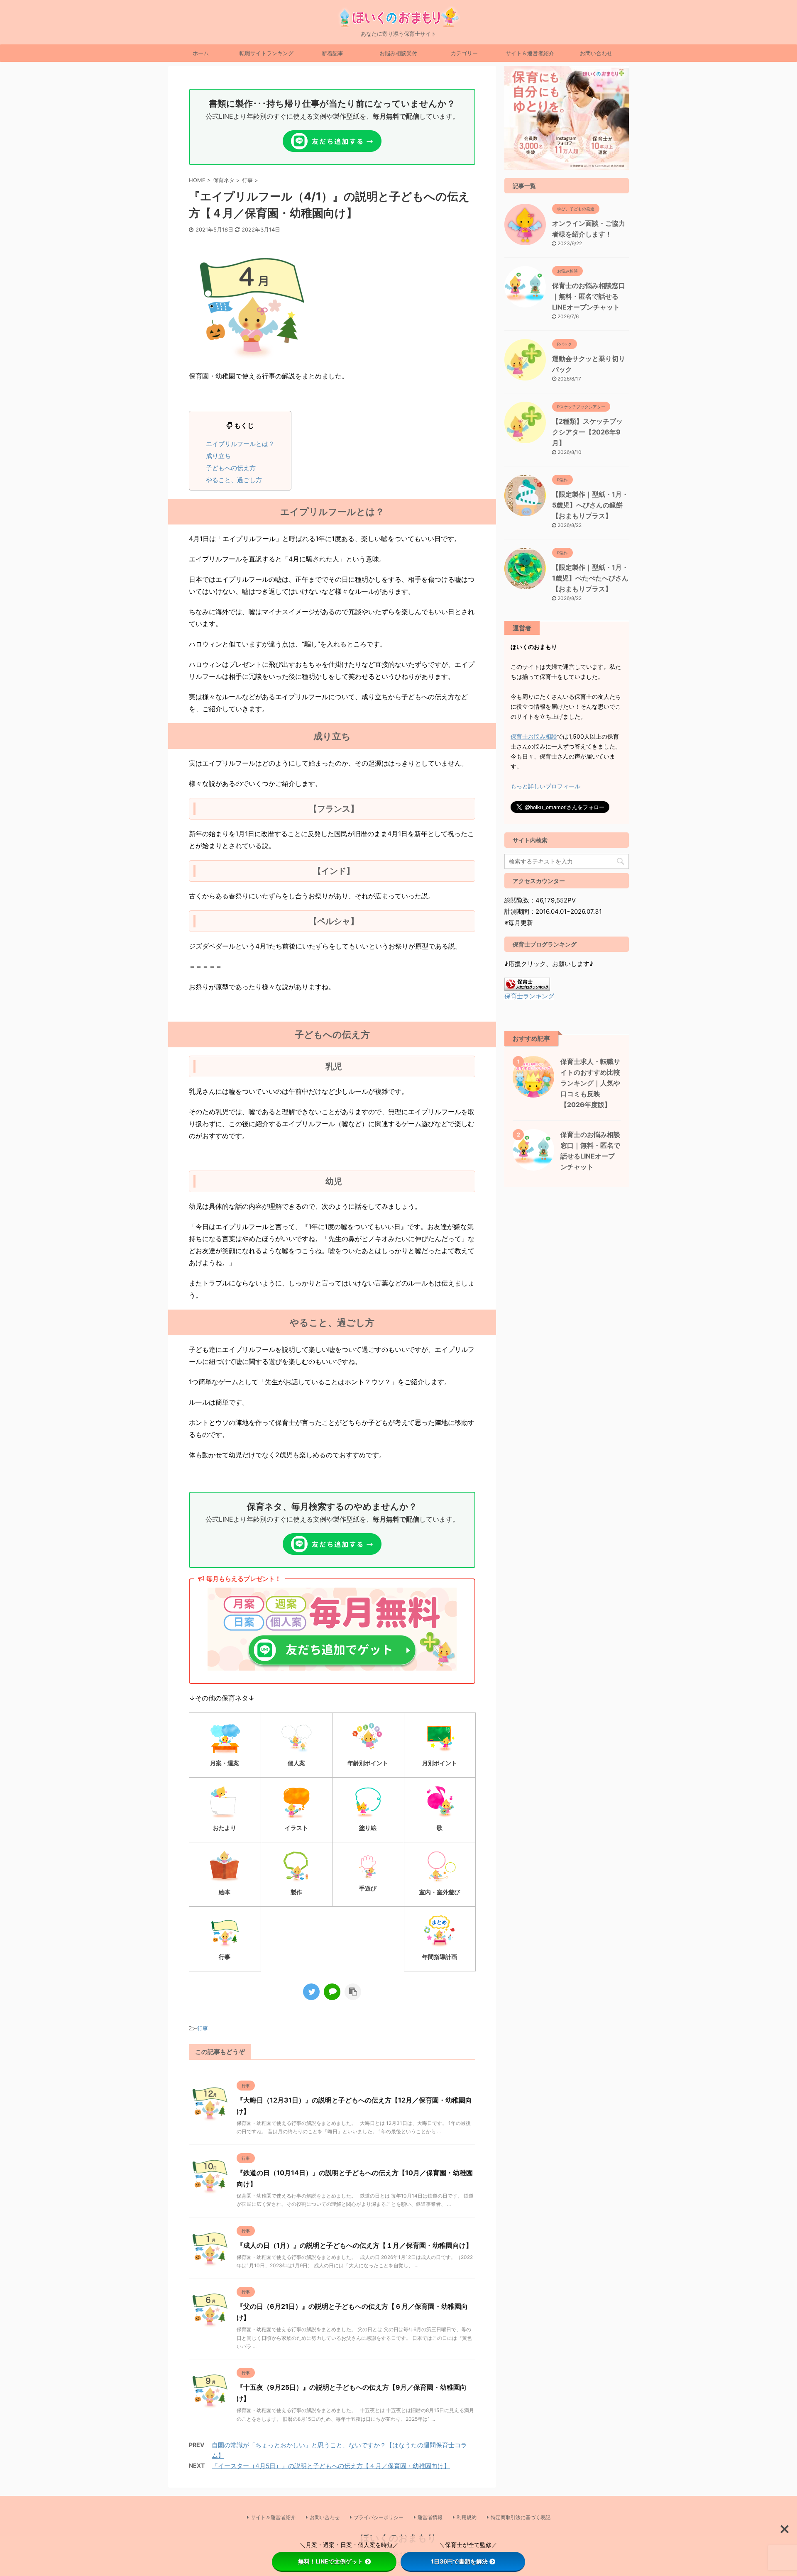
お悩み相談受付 (398, 53)
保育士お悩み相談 (534, 736)
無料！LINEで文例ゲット (331, 2561)
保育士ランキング (529, 996)
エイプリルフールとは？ (240, 444)
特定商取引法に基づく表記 (521, 2517)
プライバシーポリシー (379, 2517)
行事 (203, 2028)
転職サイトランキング (266, 53)
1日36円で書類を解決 (459, 2561)
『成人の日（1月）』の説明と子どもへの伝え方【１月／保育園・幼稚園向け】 (354, 2245)
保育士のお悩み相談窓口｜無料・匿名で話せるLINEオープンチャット (589, 296)
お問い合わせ (596, 53)
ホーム (201, 53)
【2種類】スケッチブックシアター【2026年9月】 (587, 432)
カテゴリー (464, 53)
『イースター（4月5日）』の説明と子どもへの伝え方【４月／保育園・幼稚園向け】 (331, 2466)
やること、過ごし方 (234, 480)
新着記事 (332, 53)
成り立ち (218, 456)
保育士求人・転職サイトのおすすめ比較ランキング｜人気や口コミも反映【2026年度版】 (590, 1083)
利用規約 (467, 2517)
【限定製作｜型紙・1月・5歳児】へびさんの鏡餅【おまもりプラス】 (590, 505)
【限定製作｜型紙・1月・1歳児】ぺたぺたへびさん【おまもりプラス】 (590, 578)
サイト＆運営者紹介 (530, 53)
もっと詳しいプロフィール (545, 786)
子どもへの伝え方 (231, 468)
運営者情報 (430, 2517)
